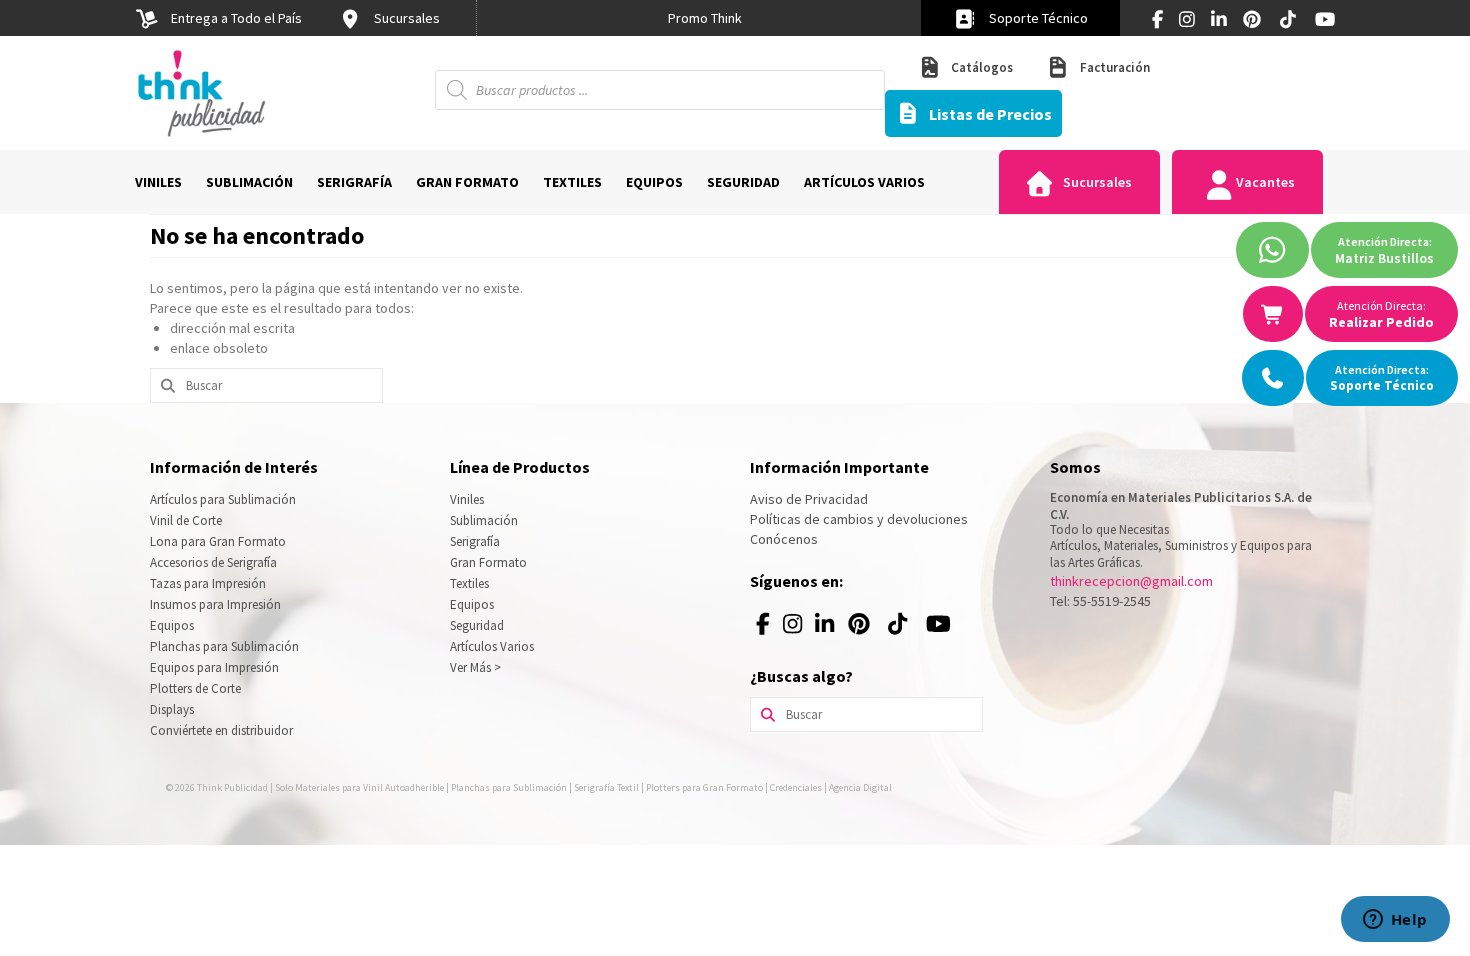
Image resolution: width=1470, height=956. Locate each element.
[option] (705, 18)
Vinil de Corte (186, 520)
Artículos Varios (492, 646)
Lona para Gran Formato (218, 541)
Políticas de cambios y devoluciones (859, 519)
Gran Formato (488, 562)
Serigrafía (475, 541)
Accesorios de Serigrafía (213, 562)
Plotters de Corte (195, 688)
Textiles (469, 583)
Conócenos (784, 539)
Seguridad (477, 625)
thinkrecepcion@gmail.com (1131, 581)
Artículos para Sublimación (223, 499)
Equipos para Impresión (214, 667)
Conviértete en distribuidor (221, 730)
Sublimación (484, 520)
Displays (172, 709)
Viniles (467, 499)
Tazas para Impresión (208, 583)
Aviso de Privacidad (809, 499)
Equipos (172, 625)
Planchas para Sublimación (224, 646)
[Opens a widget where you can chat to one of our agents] (1395, 921)
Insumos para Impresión (215, 604)
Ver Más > (475, 667)
